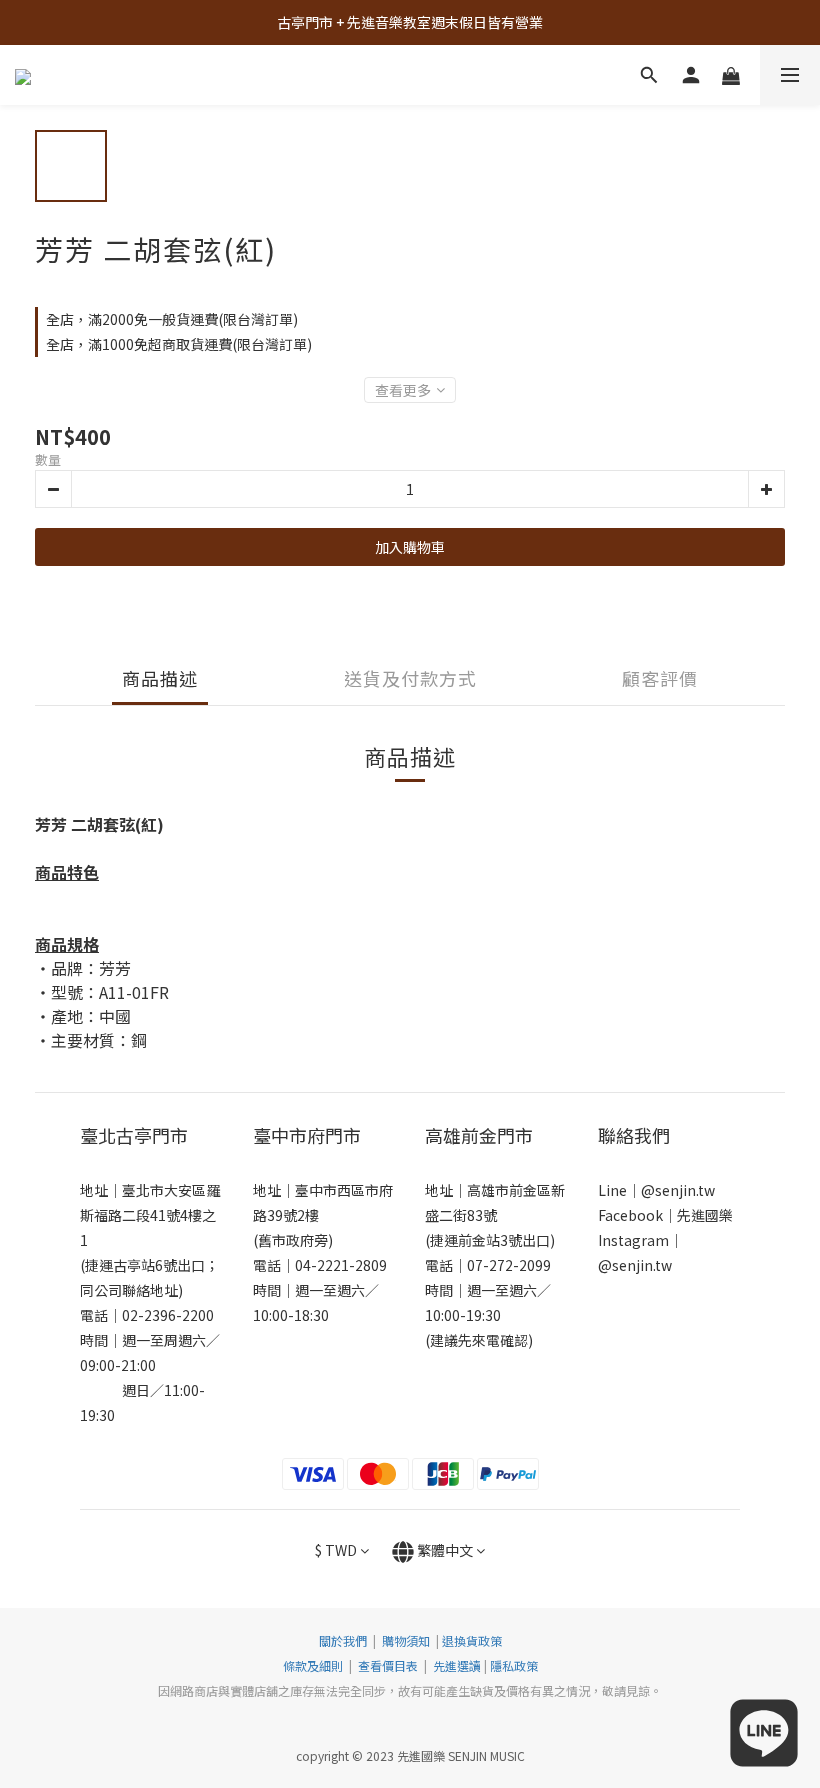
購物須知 (406, 1640)
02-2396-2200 (168, 1315)
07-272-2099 (509, 1265)
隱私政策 (514, 1665)
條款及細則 (314, 1665)
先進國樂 (705, 1215)
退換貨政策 (472, 1640)
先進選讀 (455, 1665)
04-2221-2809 (341, 1265)
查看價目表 (388, 1665)
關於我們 (343, 1640)
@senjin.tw (678, 1190)
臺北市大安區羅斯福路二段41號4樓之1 (150, 1215)
